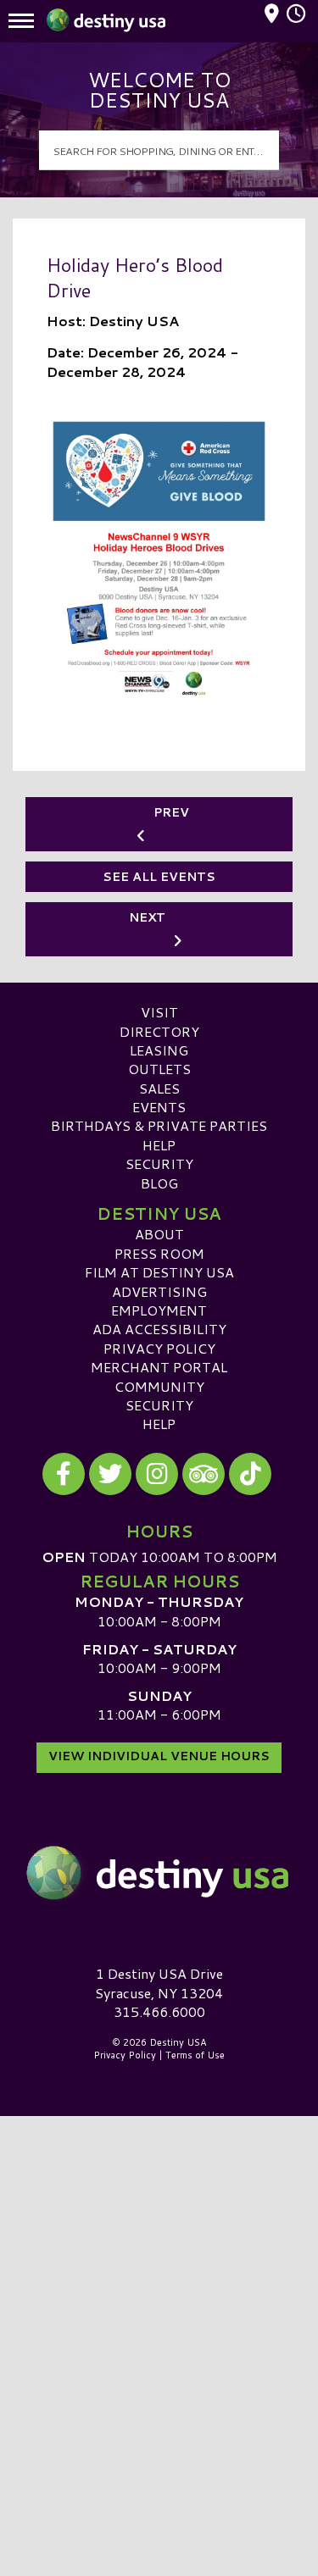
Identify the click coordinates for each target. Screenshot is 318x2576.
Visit (159, 1012)
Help (159, 1145)
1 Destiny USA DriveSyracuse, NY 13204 (159, 1983)
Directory (159, 1031)
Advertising (159, 1291)
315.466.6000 (159, 2012)
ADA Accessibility (159, 1329)
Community (159, 1386)
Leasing (159, 1050)
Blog (159, 1183)
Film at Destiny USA (159, 1272)
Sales (159, 1088)
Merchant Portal (159, 1367)
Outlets (159, 1069)
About (159, 1234)
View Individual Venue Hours (159, 1756)
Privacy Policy (159, 1348)
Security (159, 1163)
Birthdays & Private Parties (159, 1125)
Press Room (159, 1253)
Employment (159, 1310)
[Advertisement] (159, 2282)
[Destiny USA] (159, 1873)
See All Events (159, 877)
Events (159, 1107)
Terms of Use (195, 2055)
